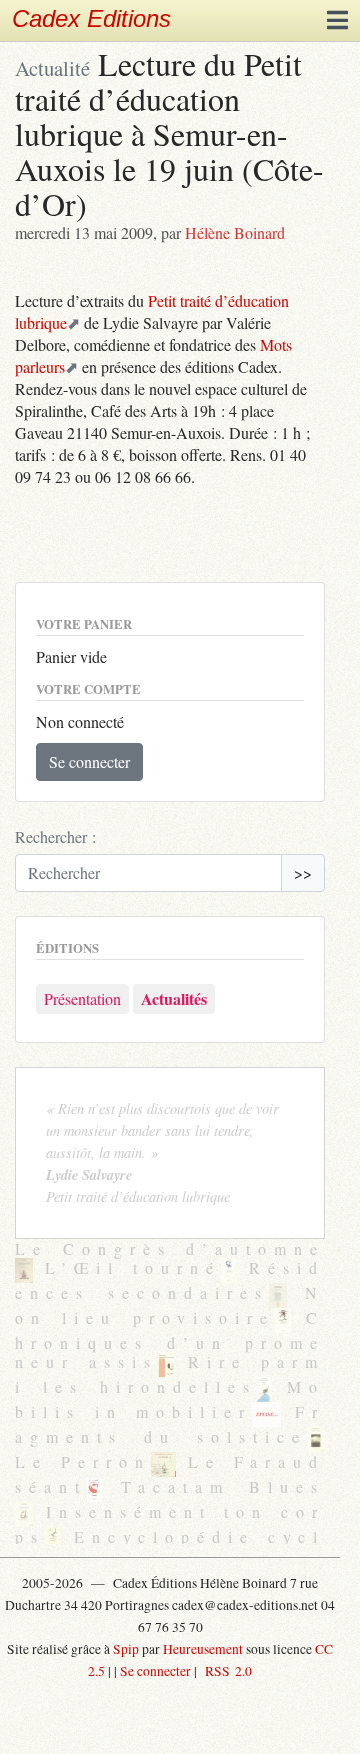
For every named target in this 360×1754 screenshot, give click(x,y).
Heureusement (203, 1649)
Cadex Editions (91, 18)
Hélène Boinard (235, 232)
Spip (126, 1649)
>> (303, 872)
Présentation (82, 998)
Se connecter (89, 761)
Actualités (174, 998)
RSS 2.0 (226, 1671)
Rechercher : (55, 836)
